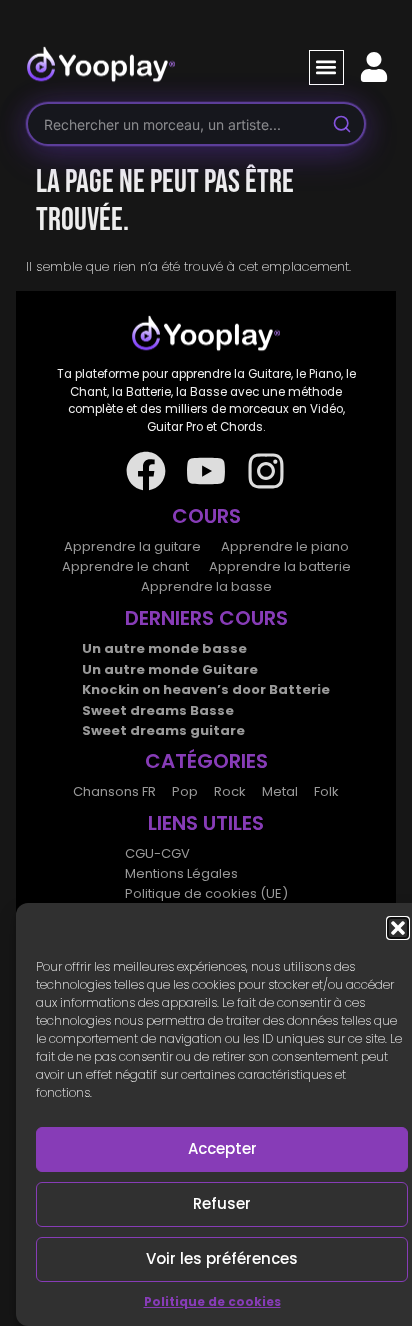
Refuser (222, 1203)
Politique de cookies (212, 1301)
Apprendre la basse (206, 586)
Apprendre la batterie (280, 566)
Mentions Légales (181, 873)
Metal (280, 791)
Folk (326, 791)
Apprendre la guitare (132, 546)
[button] (398, 928)
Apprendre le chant (125, 566)
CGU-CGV (157, 853)
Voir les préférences (222, 1258)
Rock (230, 791)
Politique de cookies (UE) (206, 893)
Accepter (222, 1148)
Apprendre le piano (285, 546)
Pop (185, 791)
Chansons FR (114, 791)
